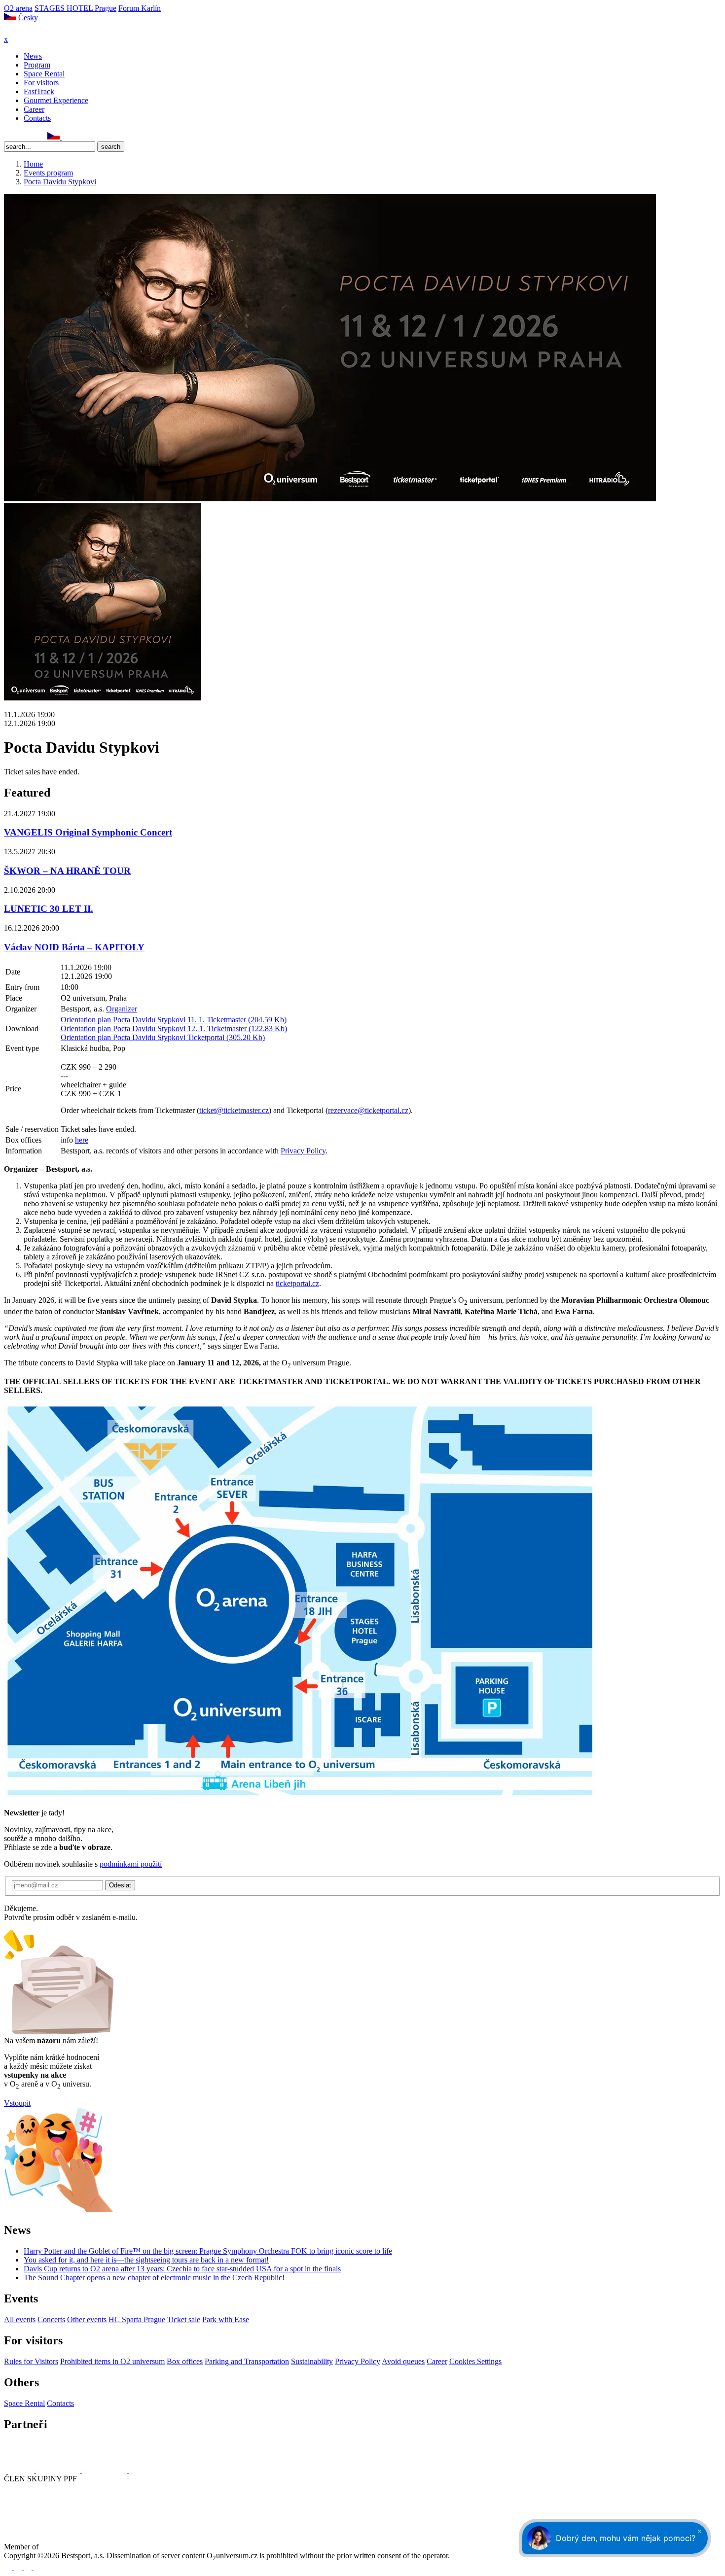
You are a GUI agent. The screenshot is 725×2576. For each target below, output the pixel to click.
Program (37, 65)
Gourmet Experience (56, 100)
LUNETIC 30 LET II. (49, 909)
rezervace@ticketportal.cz (368, 1110)
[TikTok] (41, 137)
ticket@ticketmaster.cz (234, 1110)
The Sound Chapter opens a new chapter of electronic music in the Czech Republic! (154, 2278)
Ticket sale (184, 2319)
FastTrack (39, 91)
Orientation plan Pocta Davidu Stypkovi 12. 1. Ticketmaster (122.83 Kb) (174, 1028)
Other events (87, 2319)
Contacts (37, 118)
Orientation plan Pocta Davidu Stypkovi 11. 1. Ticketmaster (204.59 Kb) (174, 1020)
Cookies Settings (475, 2361)
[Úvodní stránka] (30, 30)
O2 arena (18, 8)
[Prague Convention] (72, 2547)
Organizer (122, 1009)
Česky (27, 17)
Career (34, 109)
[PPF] (26, 2515)
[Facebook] (8, 137)
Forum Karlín (140, 8)
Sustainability (312, 2361)
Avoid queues (403, 2361)
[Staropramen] (59, 2470)
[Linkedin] (30, 137)
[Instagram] (19, 137)
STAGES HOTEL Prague (75, 8)
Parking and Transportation (247, 2361)
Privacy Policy (303, 1151)
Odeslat (120, 1885)
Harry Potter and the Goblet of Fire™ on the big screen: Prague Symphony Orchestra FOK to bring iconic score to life (208, 2251)
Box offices (185, 2361)
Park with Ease (226, 2319)
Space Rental (44, 74)
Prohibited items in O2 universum (112, 2361)
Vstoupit (17, 2103)
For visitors (41, 83)
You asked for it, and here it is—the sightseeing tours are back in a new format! (146, 2260)
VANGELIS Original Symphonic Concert (88, 832)
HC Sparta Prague (137, 2319)
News (33, 56)
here (82, 1140)
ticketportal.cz (297, 1283)
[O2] (20, 2470)
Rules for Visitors (31, 2361)
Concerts (51, 2319)
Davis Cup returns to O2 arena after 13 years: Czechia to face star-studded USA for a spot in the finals (182, 2269)
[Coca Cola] (106, 2470)
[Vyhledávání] (66, 137)
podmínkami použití (131, 1864)
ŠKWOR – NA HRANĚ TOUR (67, 871)
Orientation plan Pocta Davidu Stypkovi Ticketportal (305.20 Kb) (163, 1037)
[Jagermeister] (145, 2470)
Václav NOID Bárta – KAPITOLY (74, 947)
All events (20, 2319)
